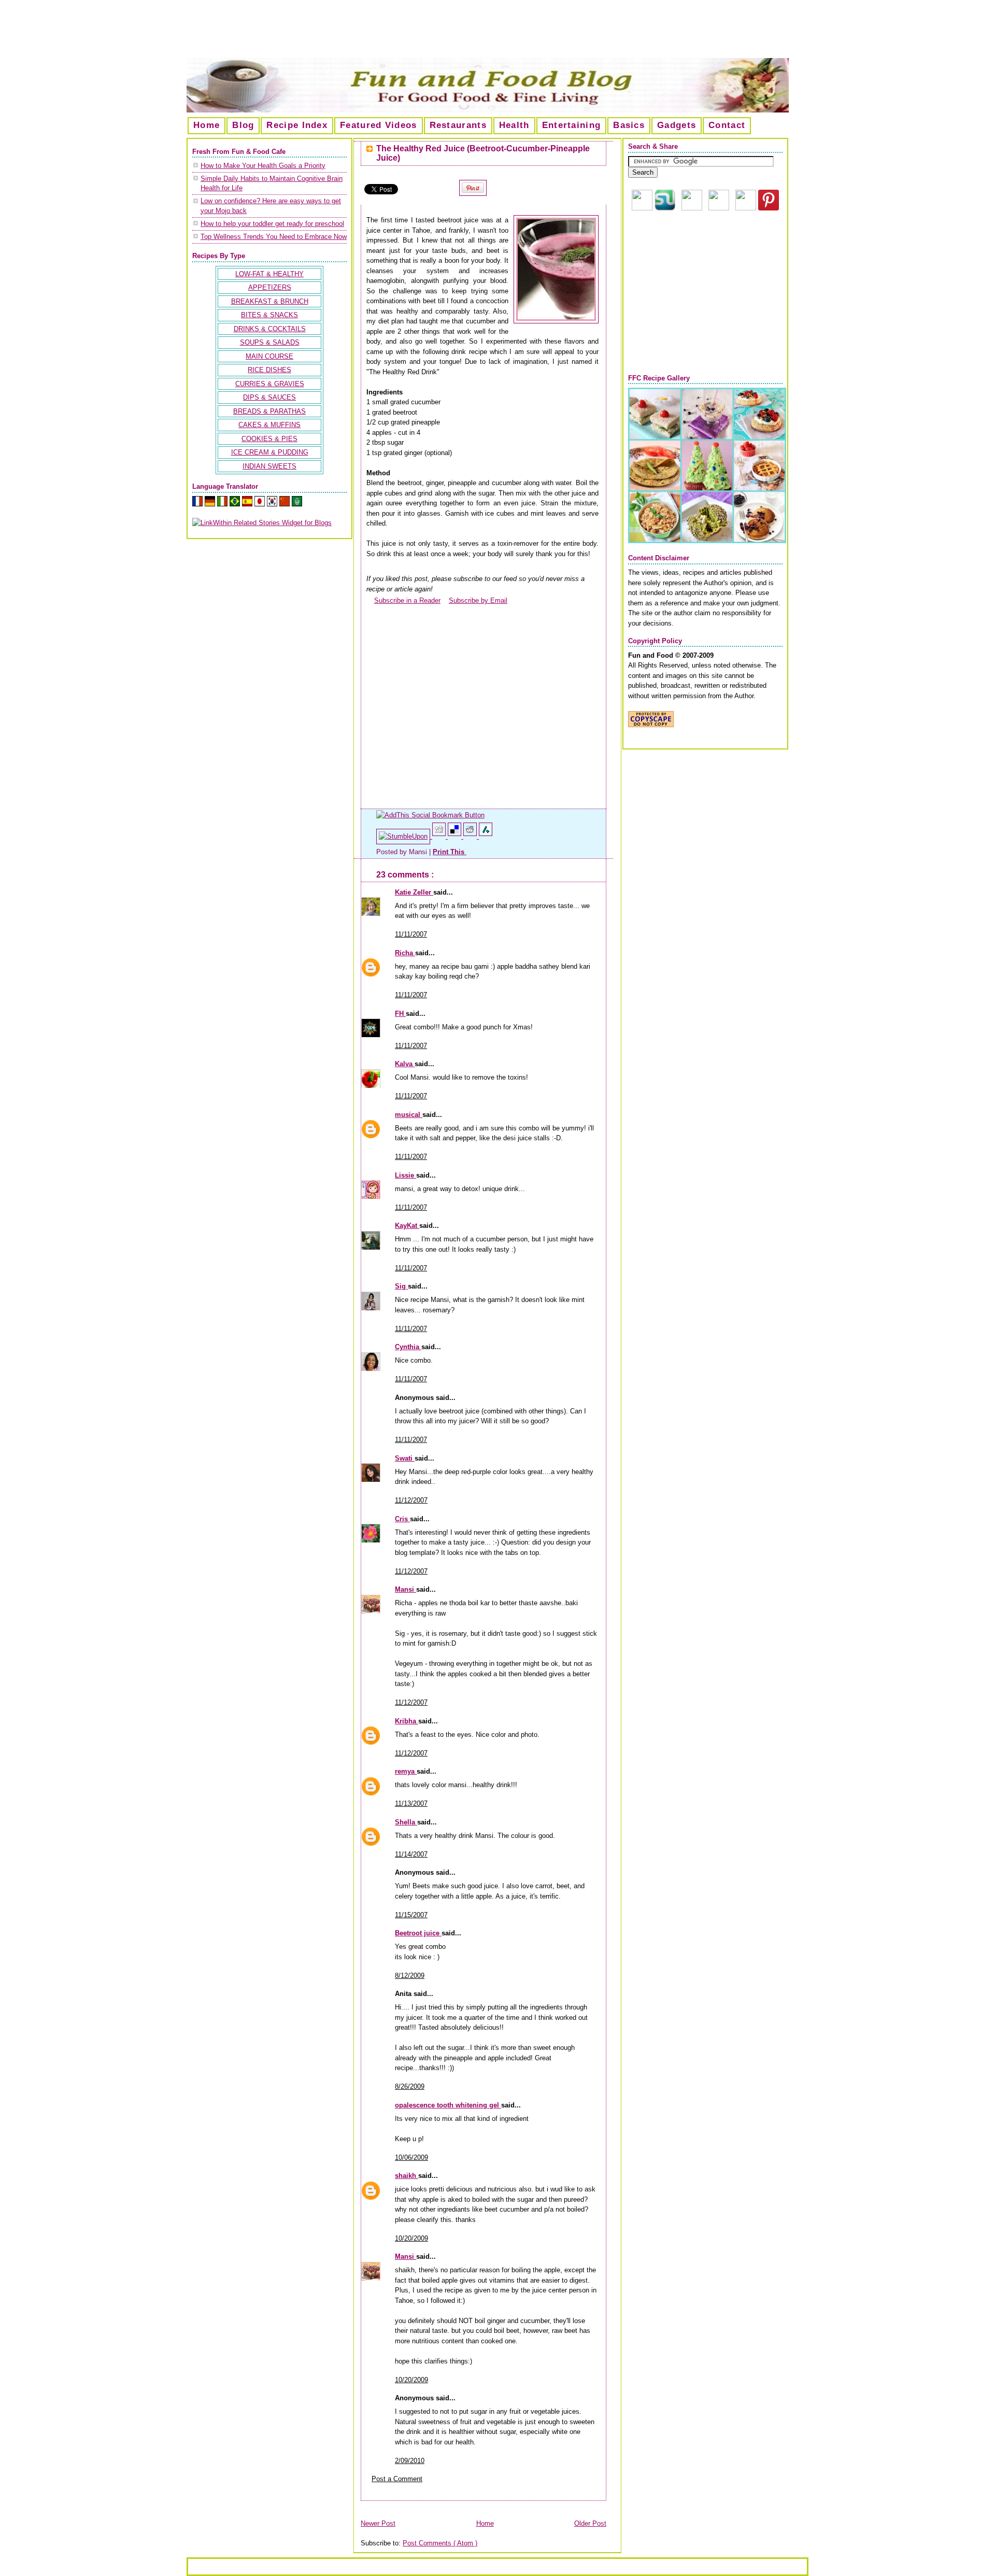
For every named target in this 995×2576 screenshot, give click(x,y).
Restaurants (458, 125)
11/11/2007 (411, 934)
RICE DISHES (269, 370)
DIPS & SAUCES (269, 397)
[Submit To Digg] (440, 836)
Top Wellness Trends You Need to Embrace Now (274, 237)
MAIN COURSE (269, 356)
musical (409, 1115)
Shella (406, 1822)
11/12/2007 (411, 1500)
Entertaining (572, 125)
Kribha (407, 1721)
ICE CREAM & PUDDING (270, 452)
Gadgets (677, 125)
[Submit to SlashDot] (486, 836)
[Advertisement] (497, 33)
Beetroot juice (418, 1933)
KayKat (407, 1226)
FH (400, 1014)
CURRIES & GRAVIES (270, 384)
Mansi (406, 1589)
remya (406, 1771)
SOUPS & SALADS (270, 342)
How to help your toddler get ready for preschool (272, 224)
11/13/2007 (411, 1803)
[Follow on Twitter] (746, 208)
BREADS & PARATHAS (269, 411)
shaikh (407, 2176)
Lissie (406, 1175)
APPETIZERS (270, 287)
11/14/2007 (411, 1854)
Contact (727, 125)
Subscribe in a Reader (407, 600)
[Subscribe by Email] (445, 600)
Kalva (405, 1064)
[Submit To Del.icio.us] (456, 836)
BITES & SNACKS (269, 315)
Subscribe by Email (478, 600)
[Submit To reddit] (471, 836)
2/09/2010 (410, 2461)
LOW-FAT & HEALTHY (269, 274)
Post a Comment (397, 2479)
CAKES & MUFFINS (269, 425)
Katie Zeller (414, 892)
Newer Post (378, 2523)
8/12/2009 (410, 1976)
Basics (629, 125)
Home (207, 125)
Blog (243, 125)
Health (514, 125)
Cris (402, 1519)
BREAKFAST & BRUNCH (270, 301)
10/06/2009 (411, 2157)
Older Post (590, 2523)
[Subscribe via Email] (692, 208)
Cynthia (408, 1347)
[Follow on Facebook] (719, 208)
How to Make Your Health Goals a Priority (263, 166)
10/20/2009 (411, 2238)
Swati (405, 1458)
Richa (405, 953)
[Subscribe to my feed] (370, 600)
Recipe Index (297, 125)
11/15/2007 (411, 1915)
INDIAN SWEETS (269, 466)
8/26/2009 (410, 2086)
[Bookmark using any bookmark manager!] (430, 815)
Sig (401, 1286)
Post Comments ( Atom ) (440, 2543)
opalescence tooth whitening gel (448, 2105)
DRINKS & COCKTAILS (270, 329)
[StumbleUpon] (404, 836)
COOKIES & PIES (269, 439)
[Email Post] (467, 852)
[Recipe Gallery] (707, 541)
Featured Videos (379, 125)
